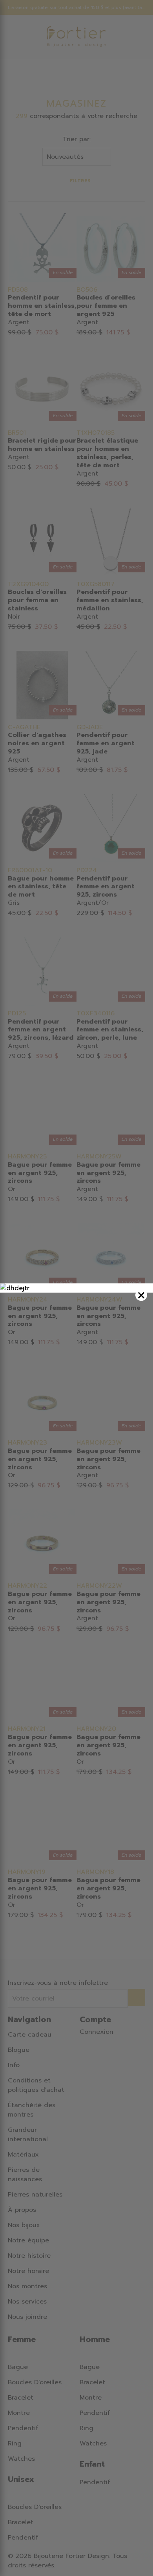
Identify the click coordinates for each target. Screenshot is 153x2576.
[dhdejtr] (76, 1288)
